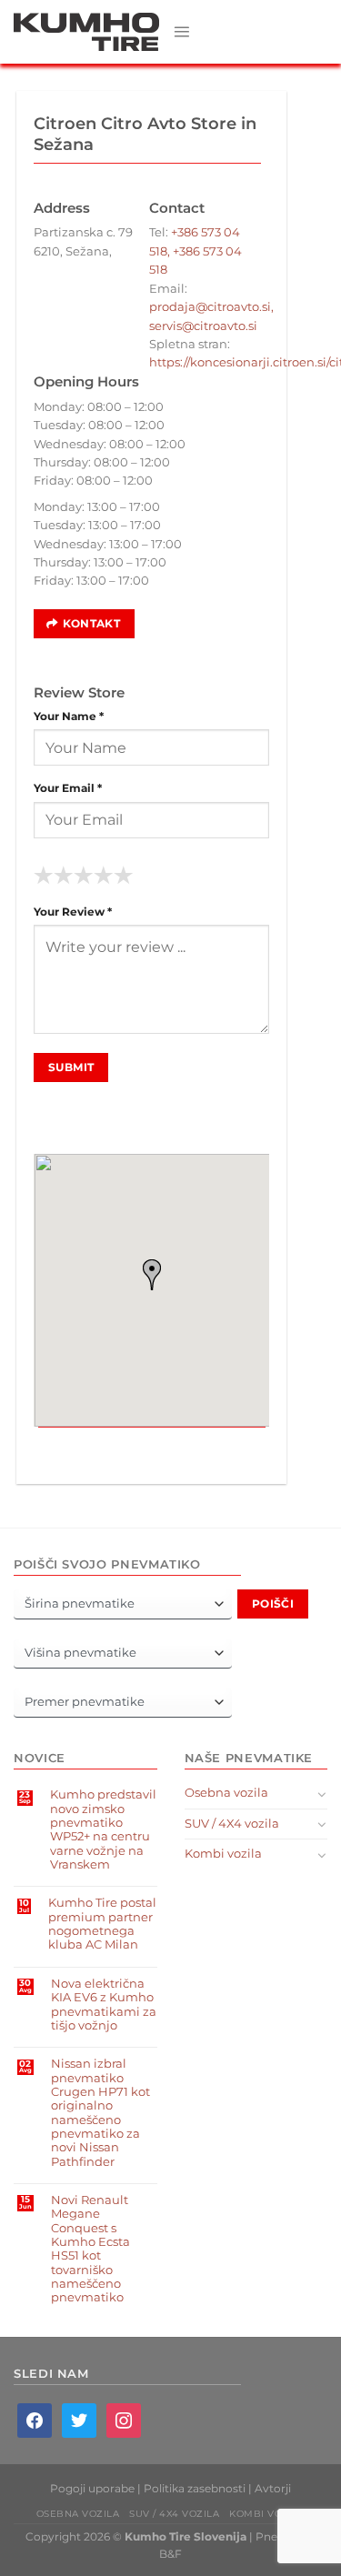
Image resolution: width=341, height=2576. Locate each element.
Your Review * (73, 912)
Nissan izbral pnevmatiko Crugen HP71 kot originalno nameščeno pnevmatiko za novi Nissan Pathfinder (100, 2112)
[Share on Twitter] (138, 1444)
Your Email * (68, 788)
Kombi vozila (223, 1854)
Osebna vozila (226, 1793)
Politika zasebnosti (195, 2489)
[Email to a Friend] (165, 1444)
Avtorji (273, 2489)
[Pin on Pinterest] (191, 1444)
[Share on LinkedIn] (217, 1444)
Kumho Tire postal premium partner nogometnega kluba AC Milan (102, 1924)
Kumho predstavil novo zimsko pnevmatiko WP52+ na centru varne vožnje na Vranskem (103, 1829)
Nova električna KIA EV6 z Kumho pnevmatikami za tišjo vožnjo (104, 2005)
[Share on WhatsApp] (85, 1444)
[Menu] (181, 31)
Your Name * (69, 717)
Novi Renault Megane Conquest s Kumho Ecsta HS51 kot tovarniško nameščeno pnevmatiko (90, 2249)
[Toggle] (322, 1794)
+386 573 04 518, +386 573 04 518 (196, 251)
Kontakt (92, 623)
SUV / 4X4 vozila (232, 1824)
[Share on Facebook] (112, 1444)
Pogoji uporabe (92, 2489)
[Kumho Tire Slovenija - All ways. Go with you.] (86, 32)
